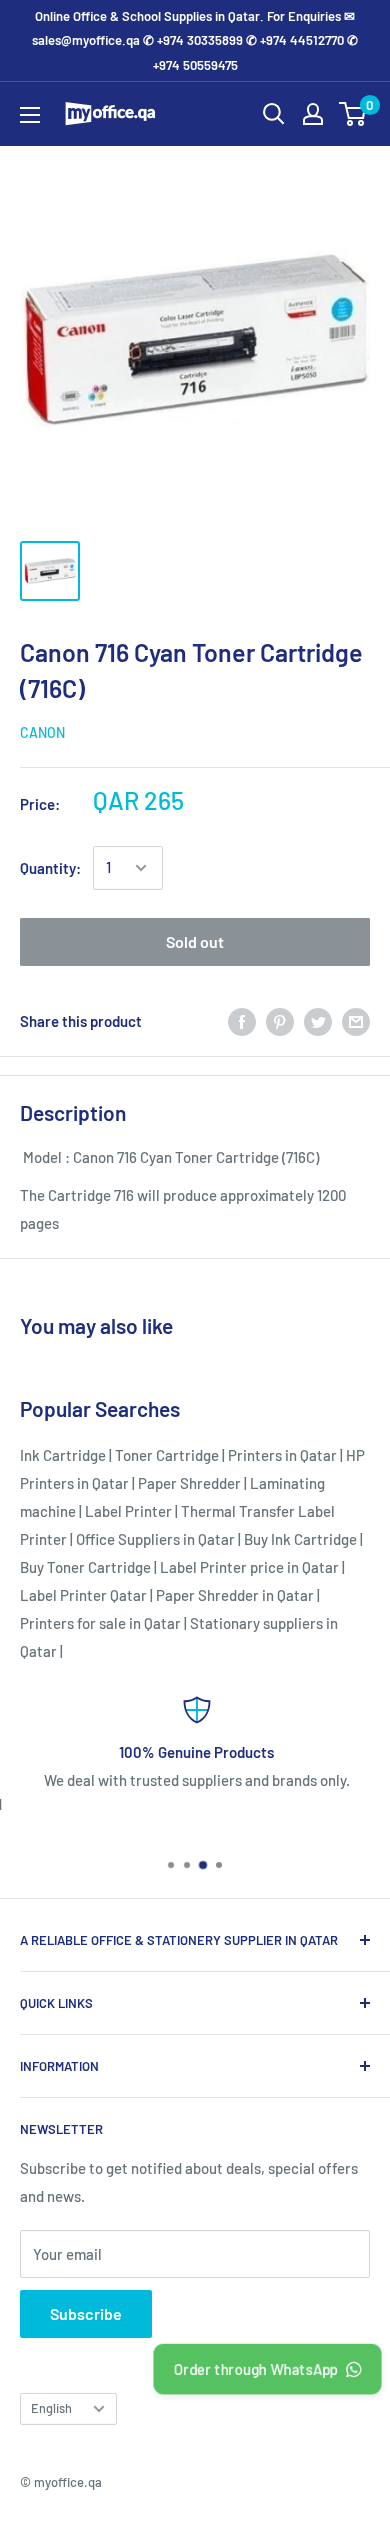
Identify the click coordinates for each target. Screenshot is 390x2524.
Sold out (195, 941)
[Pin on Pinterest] (280, 1021)
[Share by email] (356, 1021)
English (51, 2408)
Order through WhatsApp (256, 2369)
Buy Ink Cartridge (300, 1539)
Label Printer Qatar (83, 1595)
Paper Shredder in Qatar (235, 1595)
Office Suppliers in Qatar (155, 1539)
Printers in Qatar (282, 1455)
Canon (42, 732)
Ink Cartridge (63, 1455)
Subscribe (86, 2313)
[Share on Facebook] (242, 1021)
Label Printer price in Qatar (249, 1567)
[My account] (313, 114)
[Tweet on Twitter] (318, 1021)
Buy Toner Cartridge (85, 1567)
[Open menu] (30, 115)
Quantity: (50, 868)
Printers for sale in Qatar (100, 1623)
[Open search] (274, 114)
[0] (353, 114)
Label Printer (128, 1511)
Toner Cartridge (167, 1455)
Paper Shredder (189, 1483)
